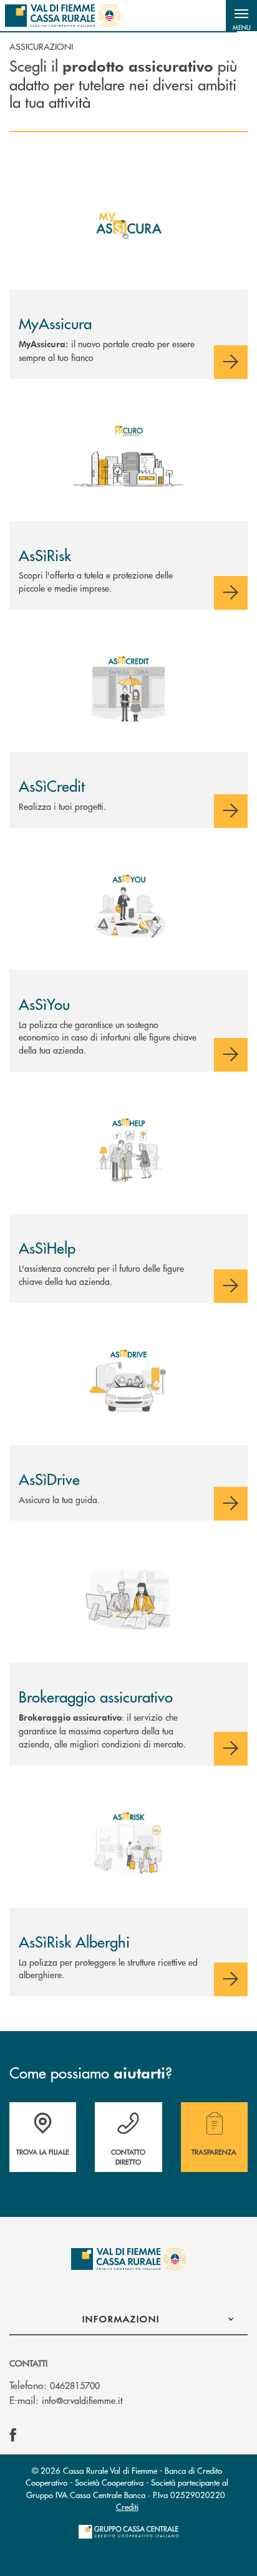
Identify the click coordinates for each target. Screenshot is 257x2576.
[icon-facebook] (13, 2435)
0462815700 (75, 2385)
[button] (241, 16)
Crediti (127, 2506)
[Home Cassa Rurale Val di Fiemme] (63, 16)
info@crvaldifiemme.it (82, 2400)
